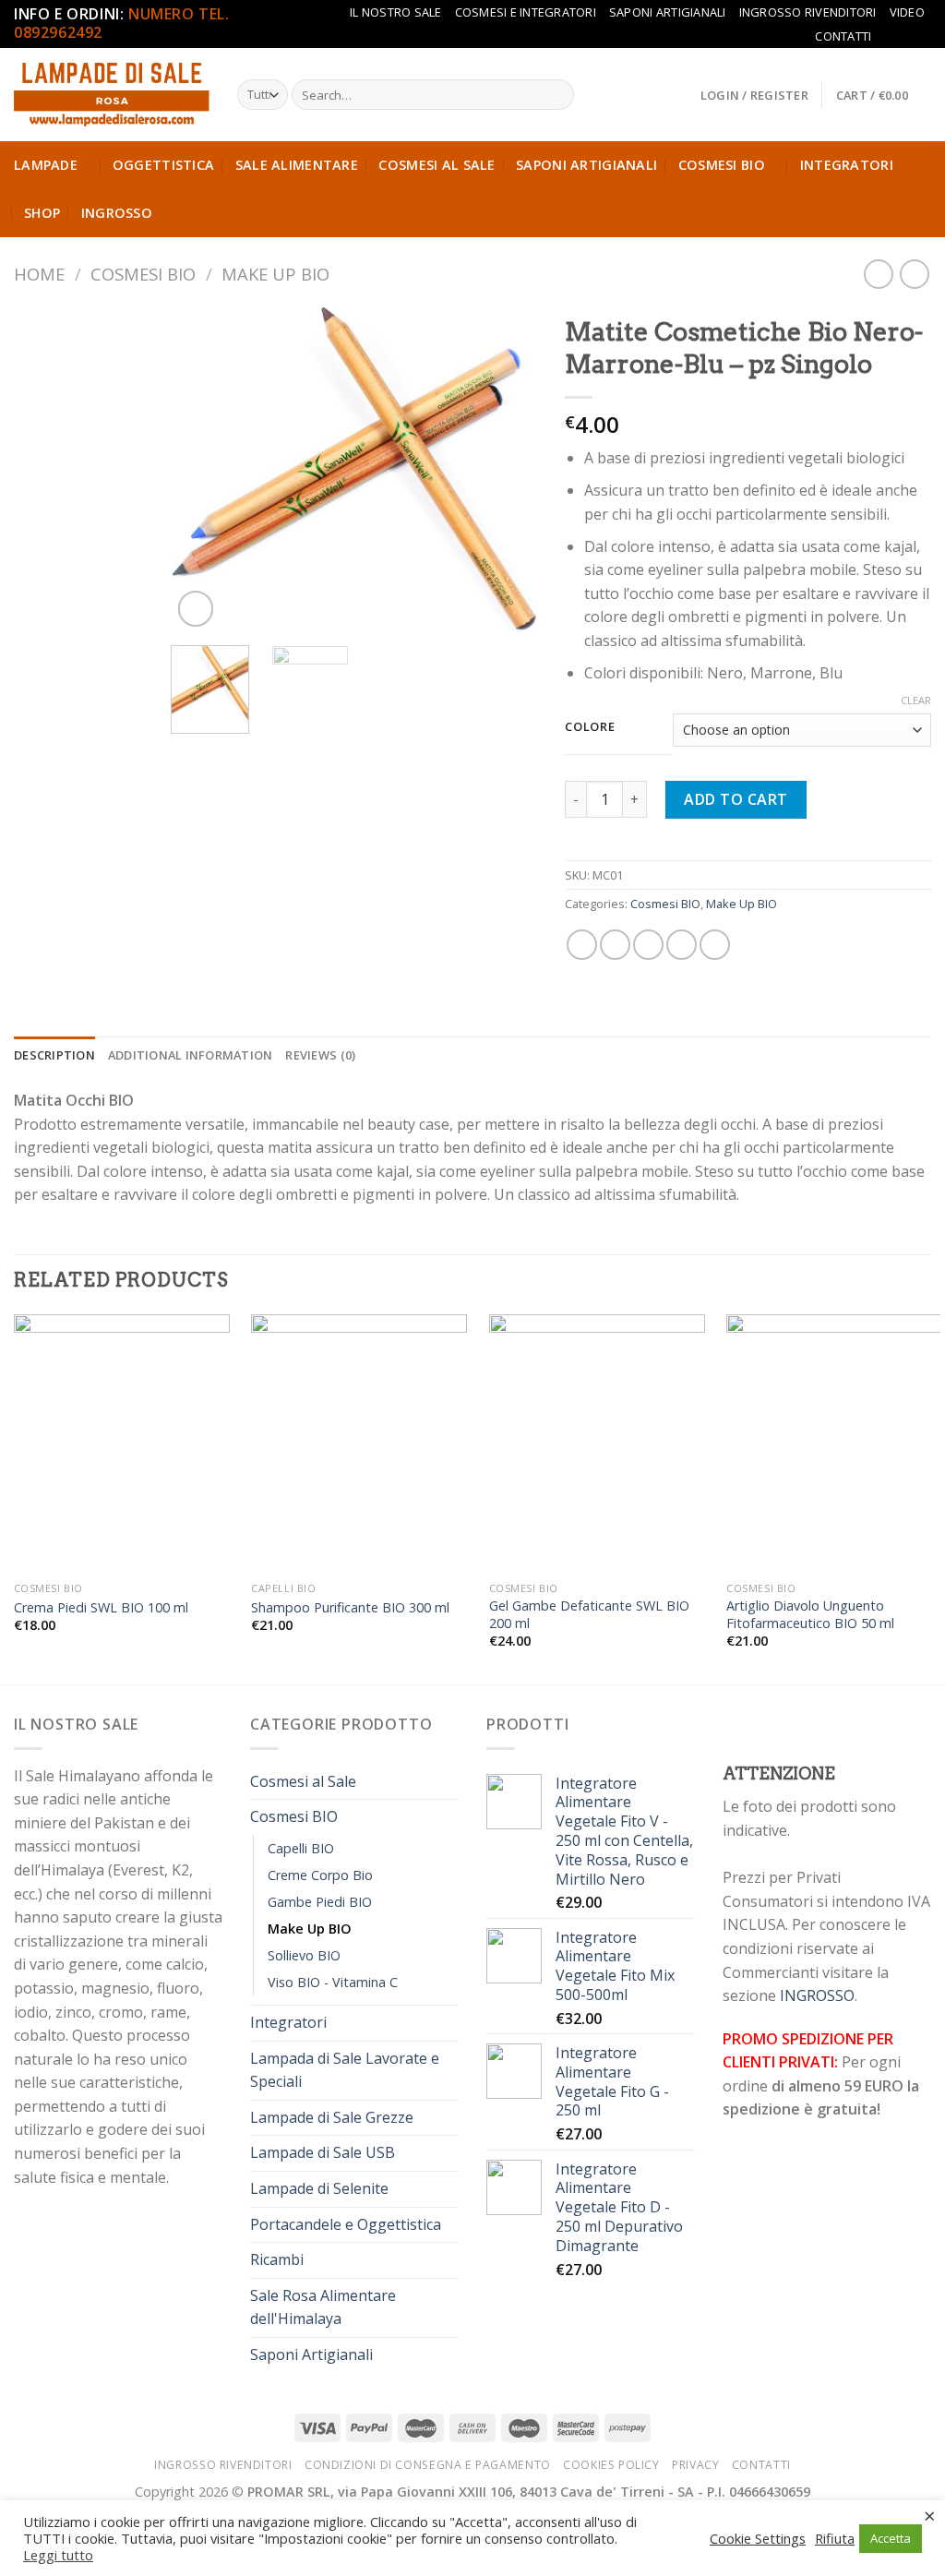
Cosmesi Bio (722, 165)
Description (54, 1055)
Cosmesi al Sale (303, 1781)
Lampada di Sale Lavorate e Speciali (345, 2070)
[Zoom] (196, 609)
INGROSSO (117, 213)
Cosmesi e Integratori (526, 12)
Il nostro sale (396, 12)
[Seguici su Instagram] (904, 36)
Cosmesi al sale (437, 165)
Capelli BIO (301, 1848)
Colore (590, 727)
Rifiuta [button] (835, 2538)
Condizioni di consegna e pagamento (428, 2465)
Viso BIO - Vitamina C (333, 1982)
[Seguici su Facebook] (887, 36)
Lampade (46, 165)
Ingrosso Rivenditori (808, 12)
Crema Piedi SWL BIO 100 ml (101, 1608)
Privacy (695, 2465)
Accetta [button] (891, 2538)
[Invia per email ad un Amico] (648, 945)
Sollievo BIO (304, 1955)
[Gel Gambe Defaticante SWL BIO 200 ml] (597, 1444)
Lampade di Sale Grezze (332, 2117)
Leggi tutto (58, 2555)
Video (907, 12)
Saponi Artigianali (668, 12)
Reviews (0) (320, 1055)
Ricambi (277, 2259)
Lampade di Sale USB (323, 2152)
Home (39, 274)
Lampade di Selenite (319, 2188)
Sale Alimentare (297, 165)
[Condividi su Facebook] (582, 945)
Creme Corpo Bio (320, 1875)
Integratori (847, 165)
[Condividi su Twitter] (615, 945)
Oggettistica (163, 165)
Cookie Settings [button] (758, 2538)
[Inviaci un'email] (922, 36)
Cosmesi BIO (143, 274)
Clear (916, 701)
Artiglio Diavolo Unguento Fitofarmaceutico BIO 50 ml (810, 1615)
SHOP (42, 213)
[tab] (54, 1055)
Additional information (191, 1055)
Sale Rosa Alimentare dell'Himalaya (323, 2307)
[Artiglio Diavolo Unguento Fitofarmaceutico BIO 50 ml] (834, 1444)
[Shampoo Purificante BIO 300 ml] (359, 1444)
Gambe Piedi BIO (320, 1902)
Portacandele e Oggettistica (346, 2224)
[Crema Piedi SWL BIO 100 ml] (122, 1444)
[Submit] (556, 95)
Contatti (843, 36)
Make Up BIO (275, 274)
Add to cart (736, 799)
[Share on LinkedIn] (715, 945)
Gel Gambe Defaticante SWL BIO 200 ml (589, 1615)
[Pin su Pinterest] (682, 945)
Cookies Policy (611, 2465)
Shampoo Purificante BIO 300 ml (350, 1608)
